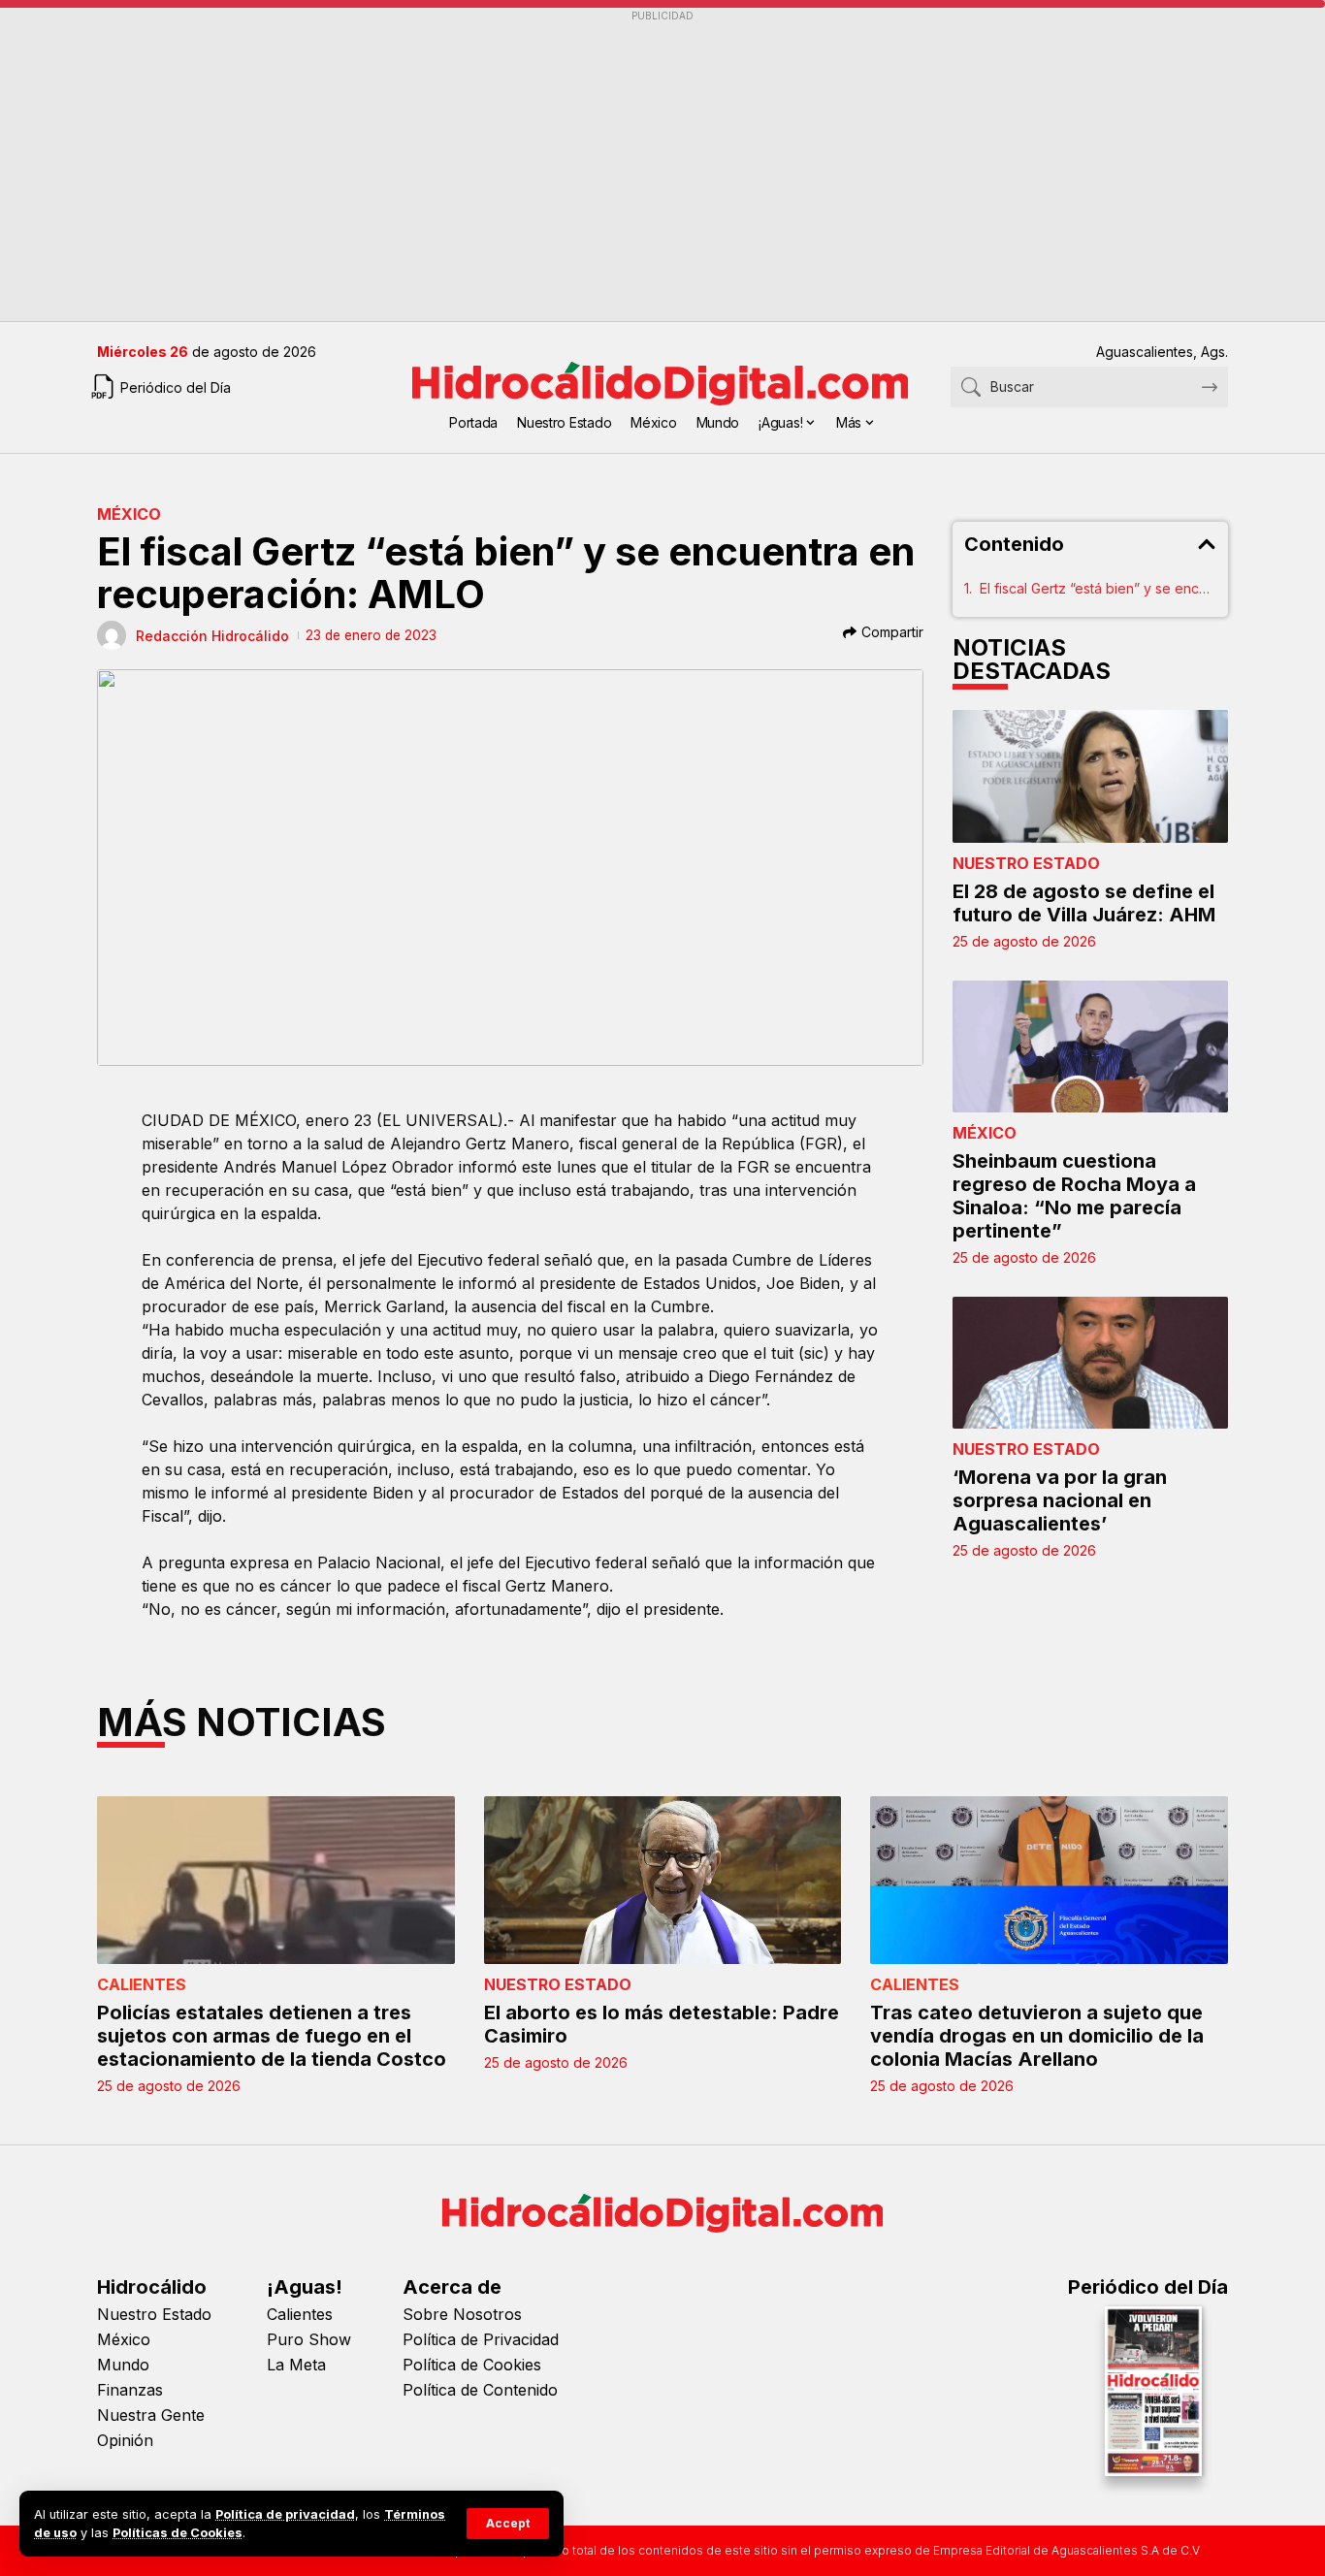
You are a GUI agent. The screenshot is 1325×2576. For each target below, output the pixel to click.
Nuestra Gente (151, 2415)
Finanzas (130, 2390)
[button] (508, 2524)
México (129, 514)
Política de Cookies (472, 2365)
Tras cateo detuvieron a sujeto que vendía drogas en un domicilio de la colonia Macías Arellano (1037, 2036)
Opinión (125, 2440)
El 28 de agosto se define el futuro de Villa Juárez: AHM (1084, 903)
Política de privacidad (285, 2514)
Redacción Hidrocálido (212, 636)
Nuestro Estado (1026, 863)
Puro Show (309, 2339)
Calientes (142, 1984)
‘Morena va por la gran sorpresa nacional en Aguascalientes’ (1060, 1500)
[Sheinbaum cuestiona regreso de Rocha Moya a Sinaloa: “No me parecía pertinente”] (1090, 1046)
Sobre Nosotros (462, 2314)
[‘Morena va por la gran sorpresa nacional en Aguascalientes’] (1090, 1363)
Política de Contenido (480, 2390)
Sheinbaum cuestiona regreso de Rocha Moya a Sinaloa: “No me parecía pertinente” (1074, 1196)
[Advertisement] (662, 166)
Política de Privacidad (481, 2339)
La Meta (296, 2365)
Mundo (123, 2365)
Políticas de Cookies (178, 2533)
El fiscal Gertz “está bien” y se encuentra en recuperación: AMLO (1098, 588)
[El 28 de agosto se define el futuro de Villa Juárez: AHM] (1090, 776)
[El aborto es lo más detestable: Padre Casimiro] (663, 1880)
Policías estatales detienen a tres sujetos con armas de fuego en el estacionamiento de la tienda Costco (272, 2036)
